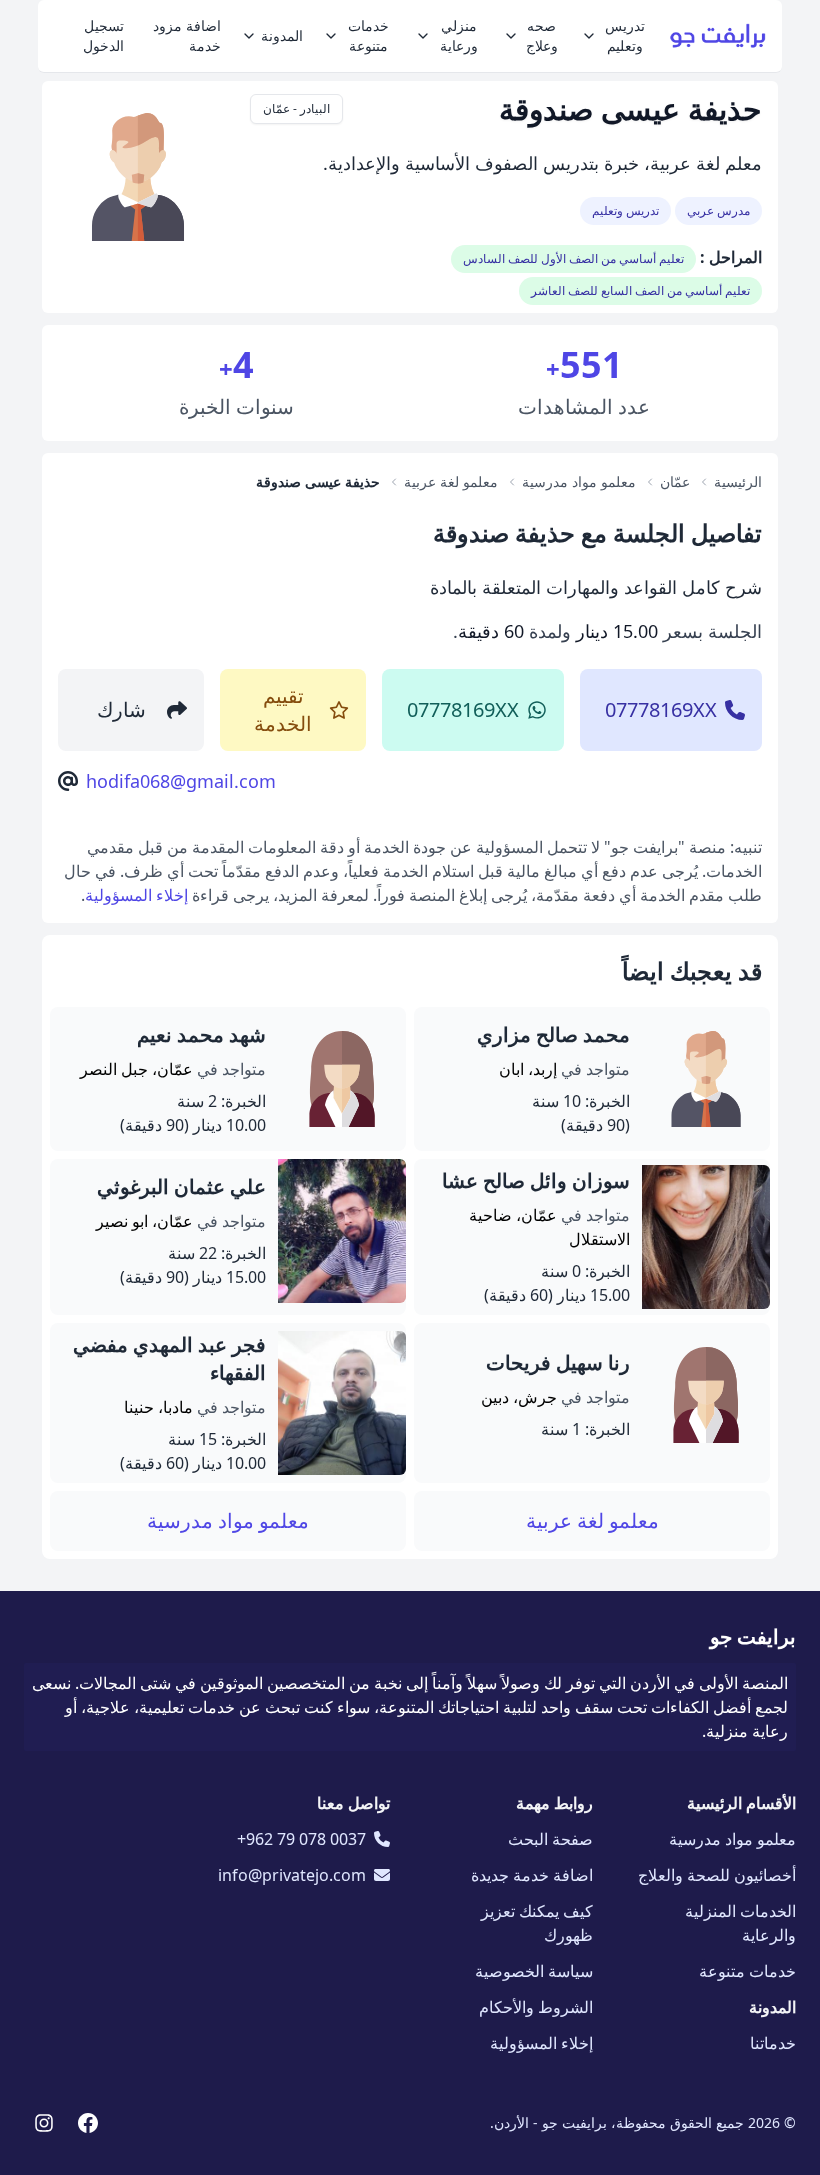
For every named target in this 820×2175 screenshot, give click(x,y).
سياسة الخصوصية (534, 1971)
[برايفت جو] (718, 36)
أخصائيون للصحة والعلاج (717, 1875)
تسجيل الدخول (103, 35)
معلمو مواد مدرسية (228, 1520)
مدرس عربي (718, 210)
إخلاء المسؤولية (136, 895)
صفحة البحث (550, 1839)
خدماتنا (773, 2043)
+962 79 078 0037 (301, 1839)
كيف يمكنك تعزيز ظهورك (537, 1923)
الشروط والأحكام (536, 2007)
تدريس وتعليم (625, 35)
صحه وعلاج (542, 35)
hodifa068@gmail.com (181, 781)
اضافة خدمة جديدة (532, 1875)
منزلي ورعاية (459, 35)
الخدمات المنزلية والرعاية (740, 1923)
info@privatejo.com (292, 1875)
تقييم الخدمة (283, 709)
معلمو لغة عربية (592, 1520)
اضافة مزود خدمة (187, 35)
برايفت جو (753, 1636)
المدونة (282, 35)
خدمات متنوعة (368, 35)
